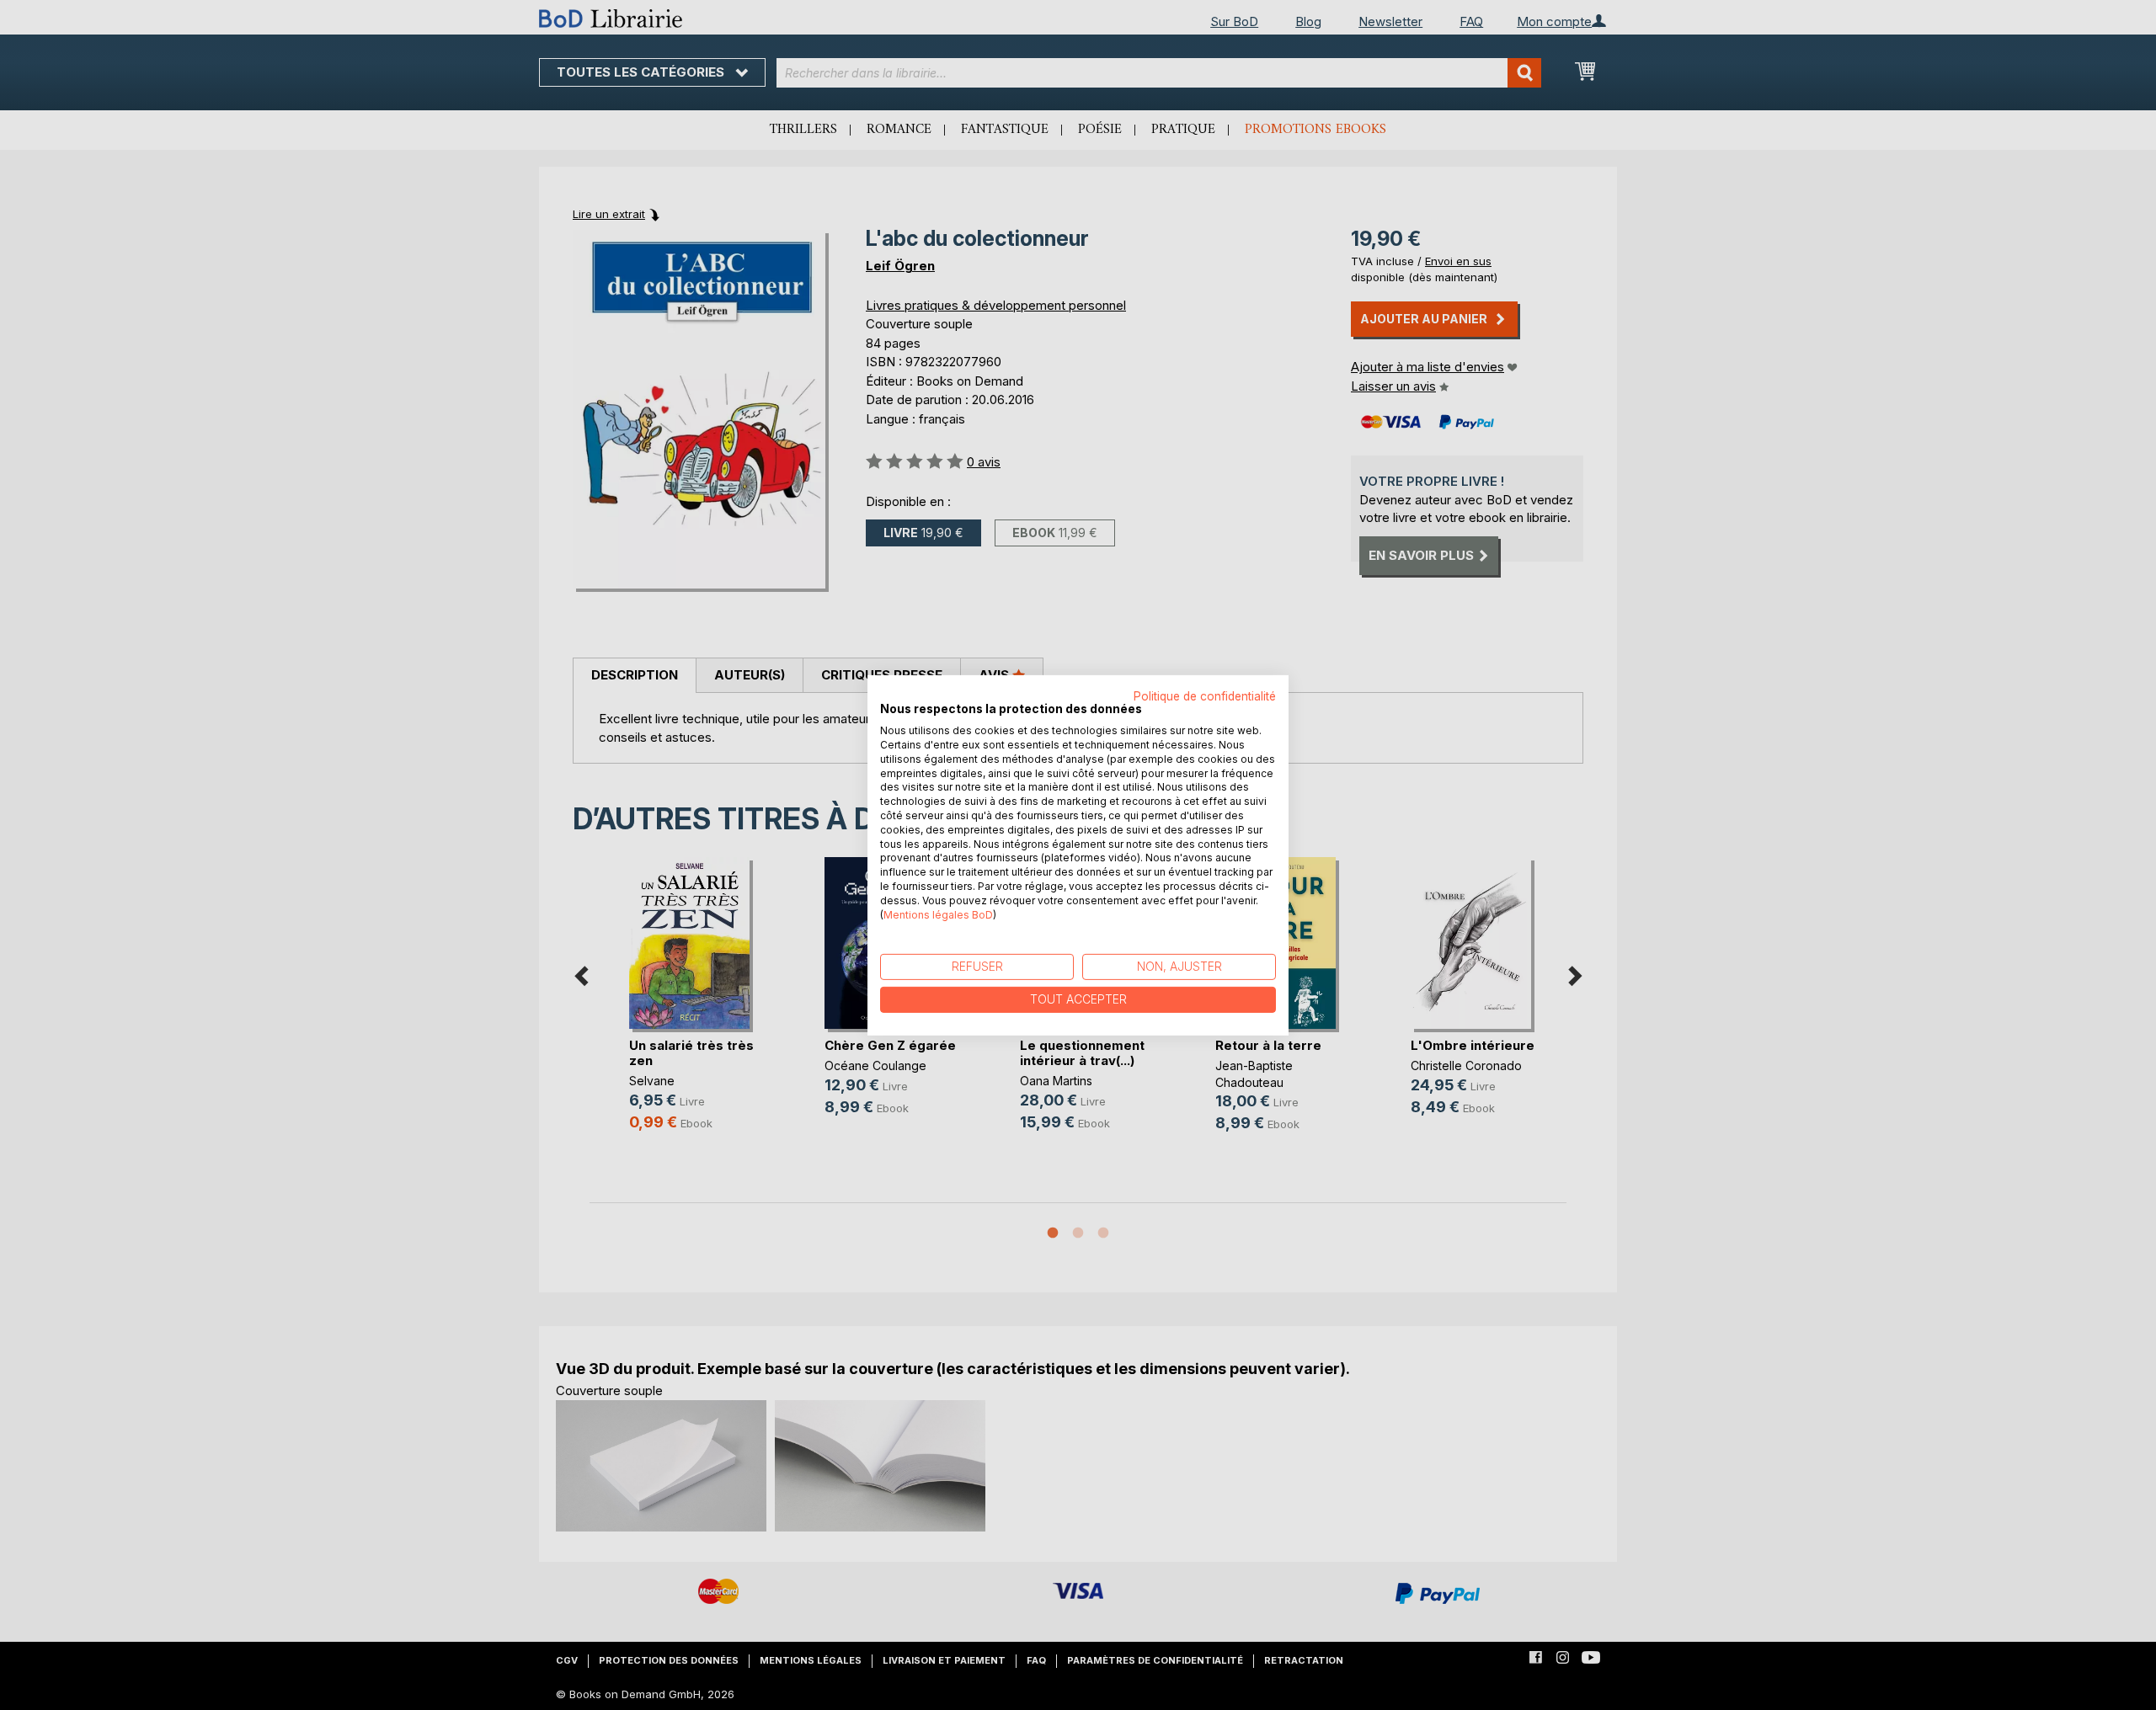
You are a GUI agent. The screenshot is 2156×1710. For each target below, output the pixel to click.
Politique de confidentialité (1205, 695)
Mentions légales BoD (938, 914)
